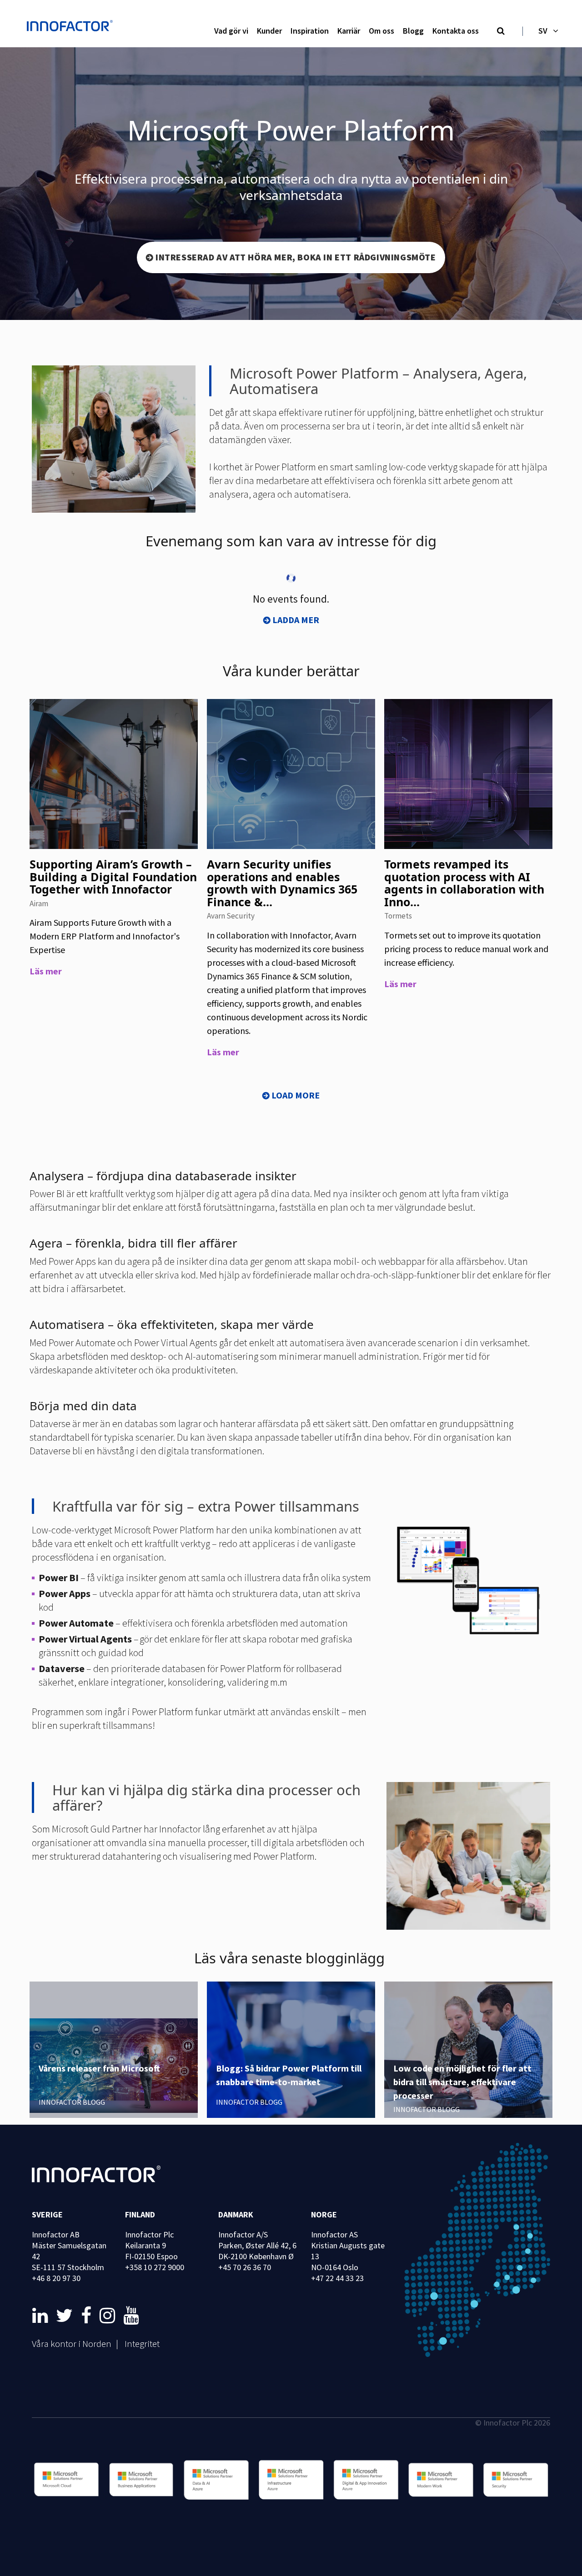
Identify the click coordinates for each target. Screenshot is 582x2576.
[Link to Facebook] (88, 2316)
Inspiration (310, 31)
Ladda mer (296, 620)
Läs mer (46, 971)
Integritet (142, 2344)
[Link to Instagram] (109, 2316)
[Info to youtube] (131, 2316)
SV (543, 31)
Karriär (349, 31)
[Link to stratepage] (42, 2316)
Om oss (381, 31)
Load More (296, 1095)
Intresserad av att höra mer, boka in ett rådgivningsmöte (296, 257)
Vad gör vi (231, 31)
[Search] (501, 31)
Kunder (269, 31)
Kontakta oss (456, 31)
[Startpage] (72, 27)
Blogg (413, 31)
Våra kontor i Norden (72, 2344)
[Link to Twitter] (66, 2316)
